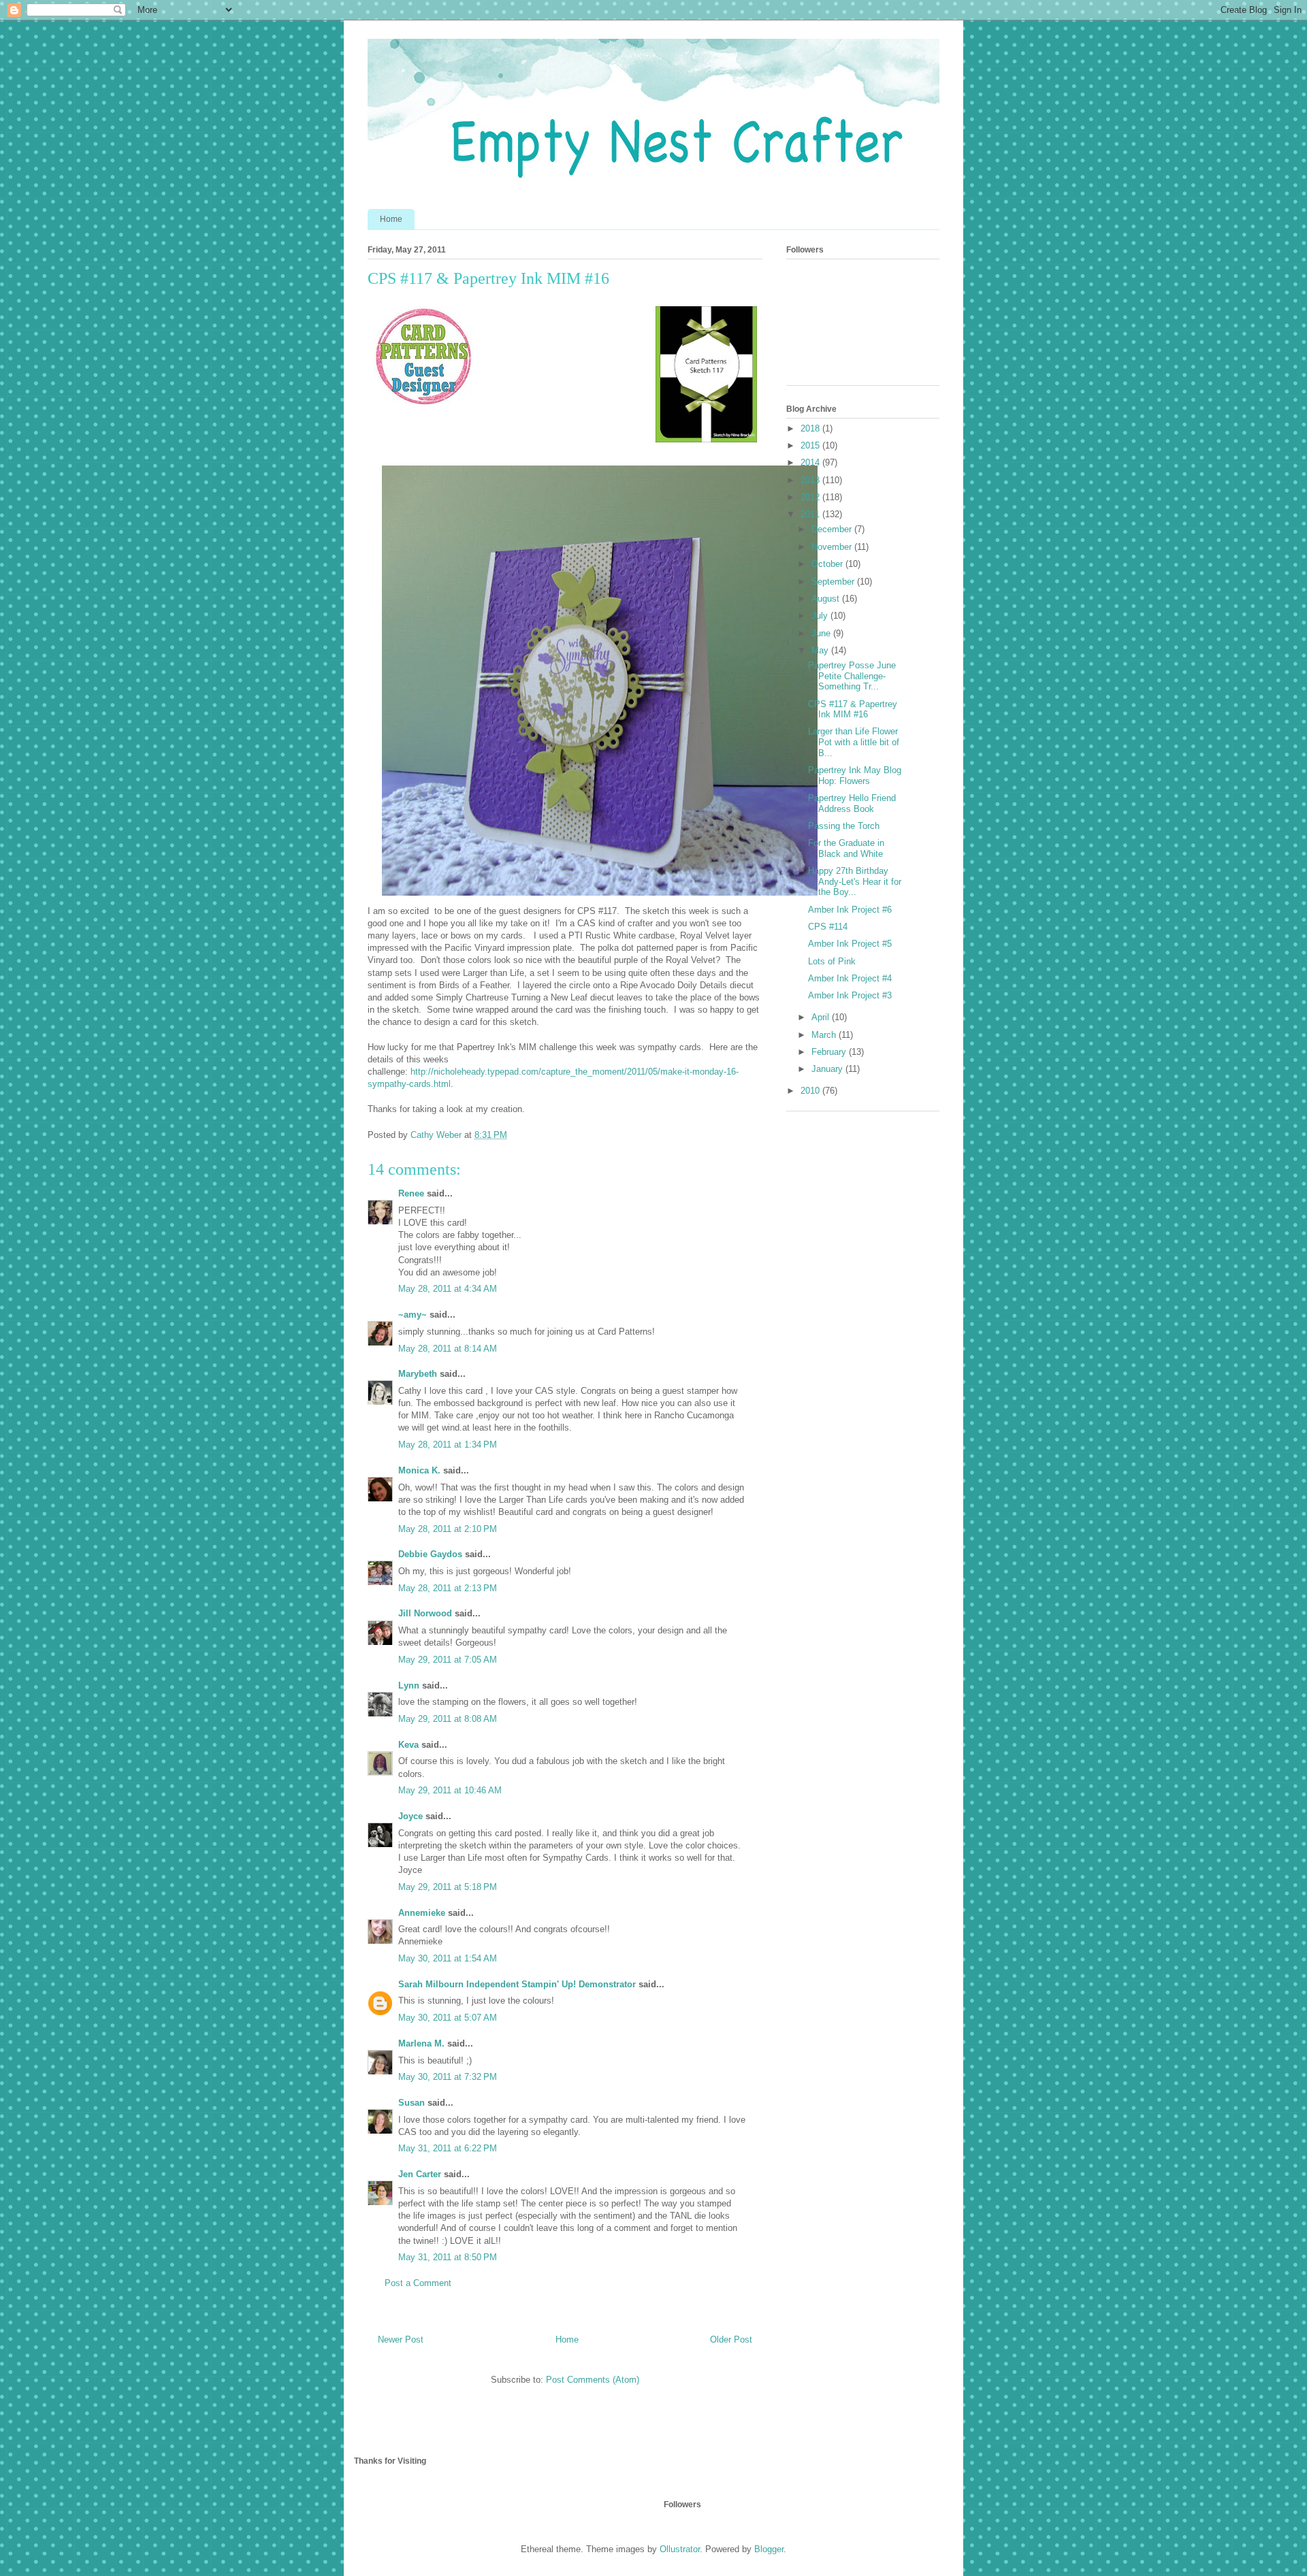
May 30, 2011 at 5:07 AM (448, 2018)
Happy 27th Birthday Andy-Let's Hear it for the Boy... (855, 881)
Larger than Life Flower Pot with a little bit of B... (854, 742)
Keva (408, 1745)
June (822, 633)
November (833, 547)
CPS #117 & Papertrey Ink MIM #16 (853, 710)
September (834, 582)
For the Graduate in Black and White (846, 848)
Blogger (769, 2549)
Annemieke (422, 1913)
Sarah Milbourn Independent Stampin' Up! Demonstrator (517, 1984)
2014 (811, 462)
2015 (811, 445)
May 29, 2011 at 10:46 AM (450, 1790)
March (825, 1035)
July (821, 616)
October (828, 564)
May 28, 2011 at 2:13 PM (448, 1588)
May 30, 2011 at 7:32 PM (448, 2077)
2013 (811, 480)
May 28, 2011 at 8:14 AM (448, 1349)
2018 (811, 428)
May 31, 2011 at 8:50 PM (448, 2257)
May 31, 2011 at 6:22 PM (448, 2148)
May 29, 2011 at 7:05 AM (448, 1660)
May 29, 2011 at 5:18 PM (448, 1887)
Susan (412, 2103)
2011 (811, 514)
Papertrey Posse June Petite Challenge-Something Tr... (852, 676)
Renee (411, 1193)
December (833, 529)
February (830, 1052)
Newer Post (401, 2339)
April (822, 1017)
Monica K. (419, 1470)
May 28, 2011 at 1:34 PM (448, 1445)
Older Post (731, 2339)
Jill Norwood (425, 1613)
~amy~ (413, 1315)
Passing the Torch (844, 826)
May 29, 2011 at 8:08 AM (448, 1719)
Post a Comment (418, 2283)
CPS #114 (828, 927)
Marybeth (418, 1374)
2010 (811, 1091)
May (821, 650)
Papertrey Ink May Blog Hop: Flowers (855, 776)
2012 (811, 497)
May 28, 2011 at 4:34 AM (448, 1289)
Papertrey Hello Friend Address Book (852, 803)
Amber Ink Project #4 (850, 978)
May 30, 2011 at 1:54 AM (448, 1958)
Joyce (410, 1816)
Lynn (409, 1685)
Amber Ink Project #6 (850, 910)
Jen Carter (420, 2174)
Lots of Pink (832, 961)
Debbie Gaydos (430, 1554)
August (827, 599)
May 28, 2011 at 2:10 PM (448, 1529)
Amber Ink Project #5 (850, 944)
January (828, 1069)
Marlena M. (421, 2043)
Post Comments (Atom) (593, 2380)
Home (391, 219)
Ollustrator (680, 2549)
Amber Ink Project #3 (850, 995)
